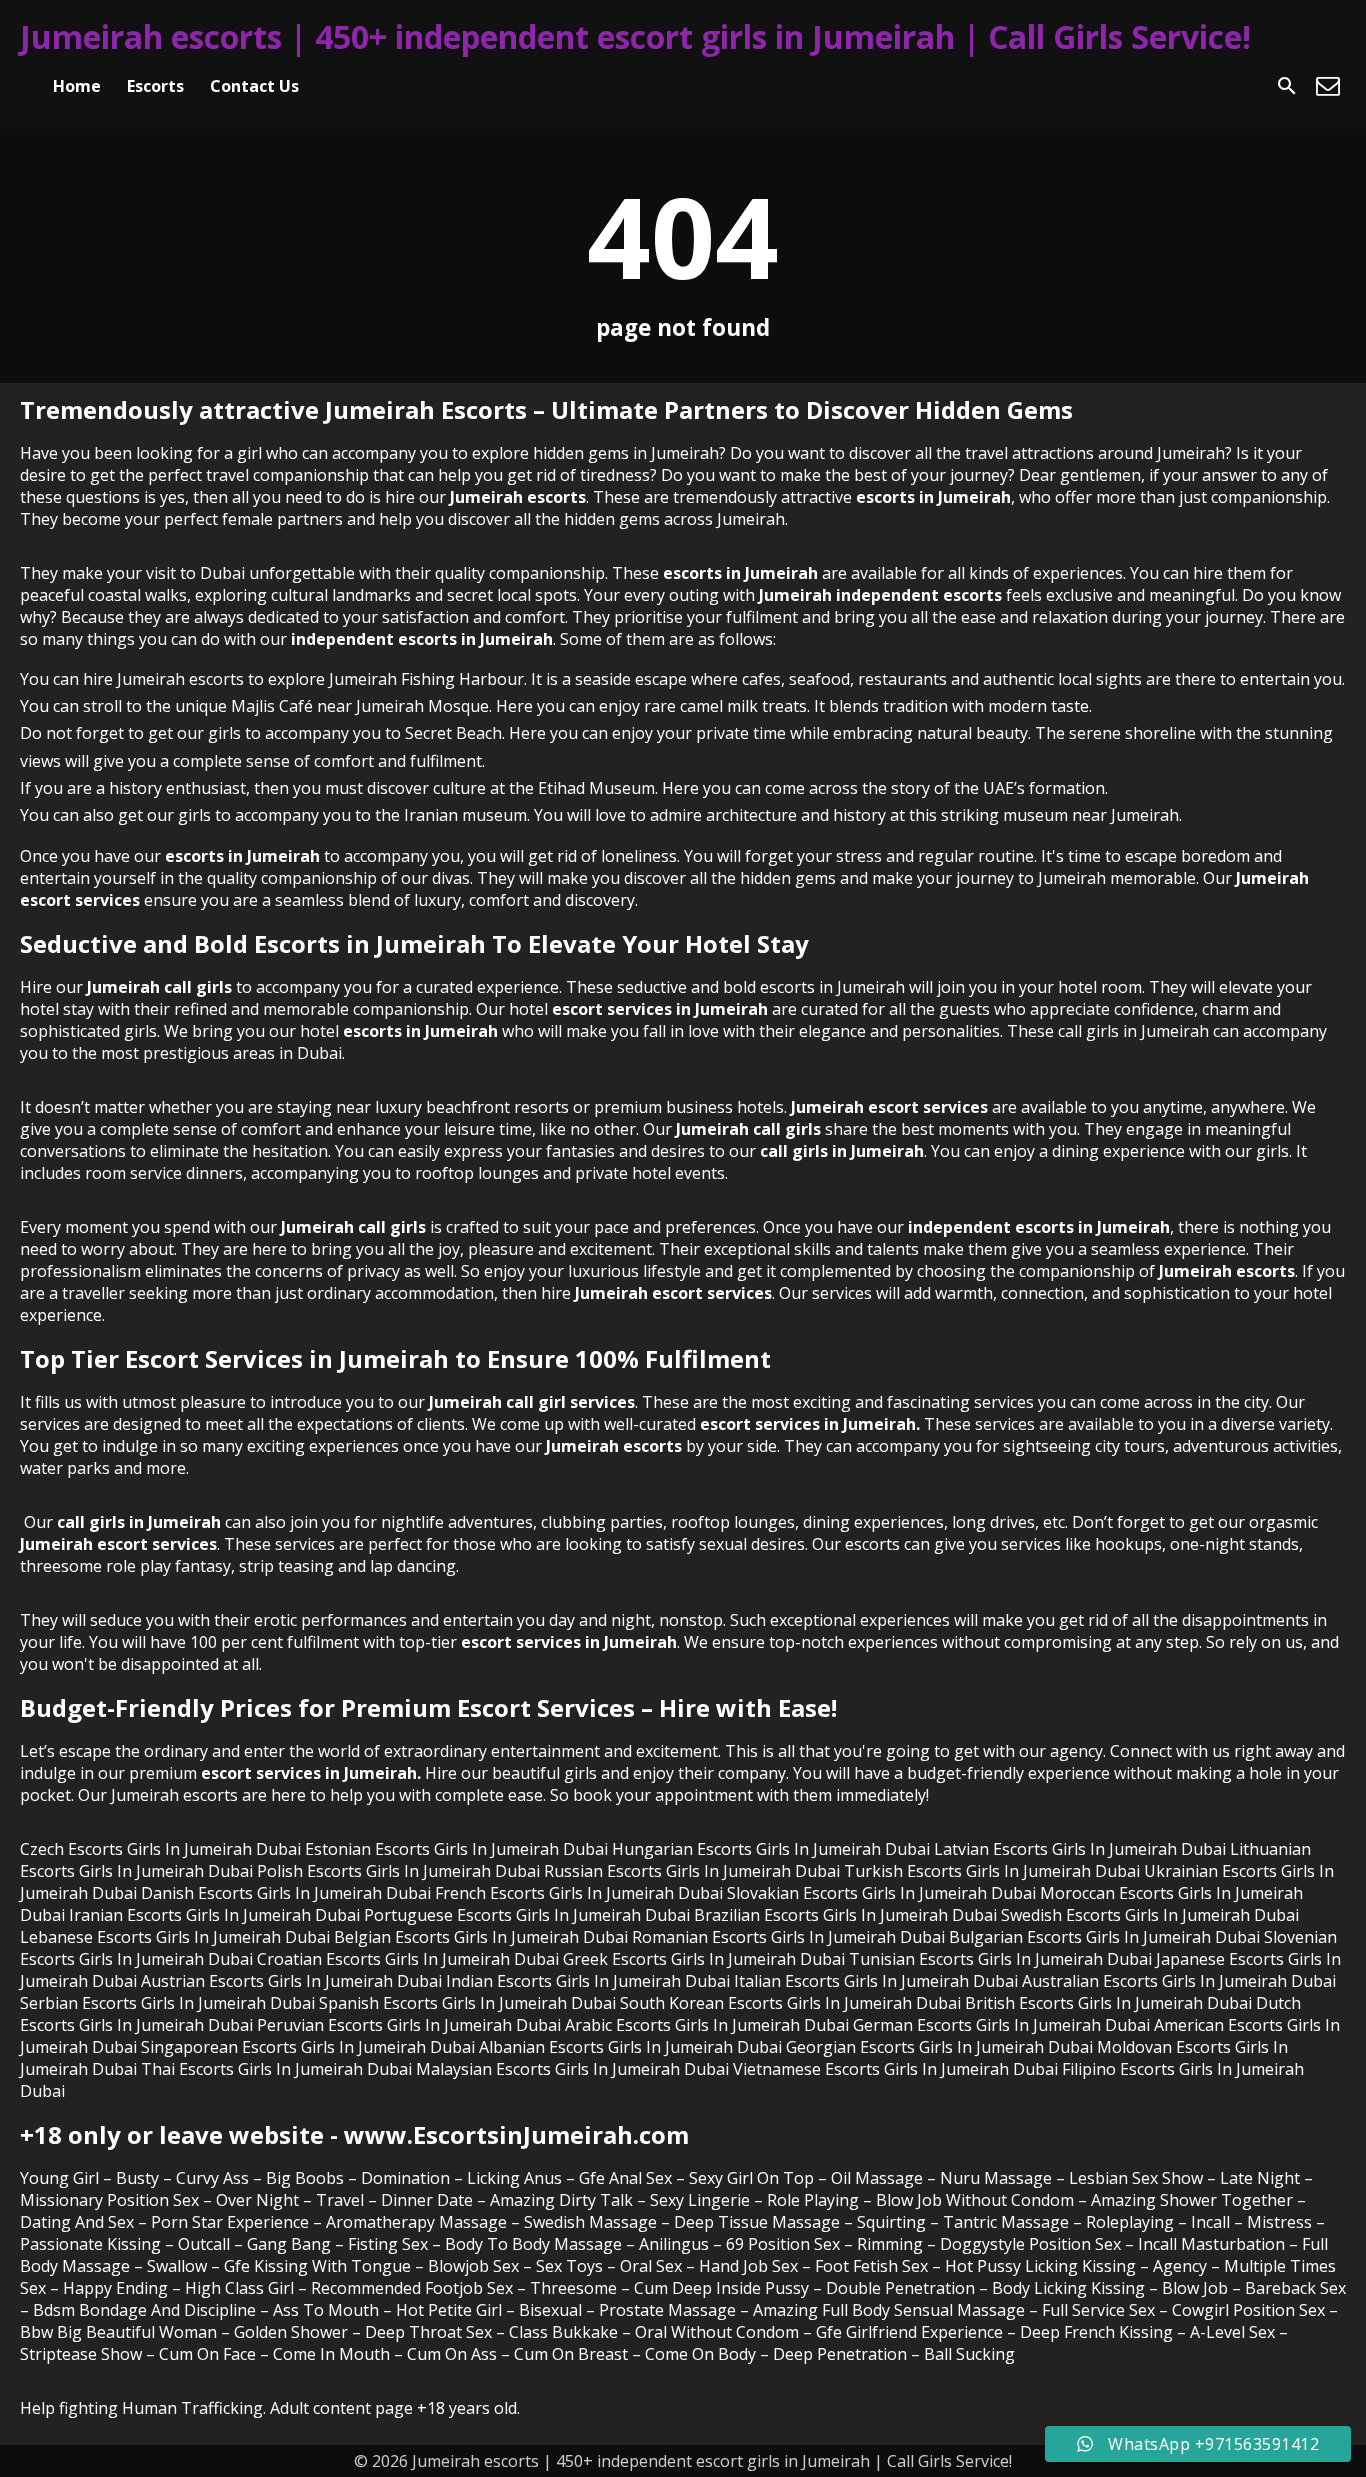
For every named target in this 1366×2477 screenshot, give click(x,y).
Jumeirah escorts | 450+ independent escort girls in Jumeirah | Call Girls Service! (635, 36)
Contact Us (254, 86)
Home (77, 86)
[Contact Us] (1328, 86)
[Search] (1287, 86)
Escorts (155, 86)
